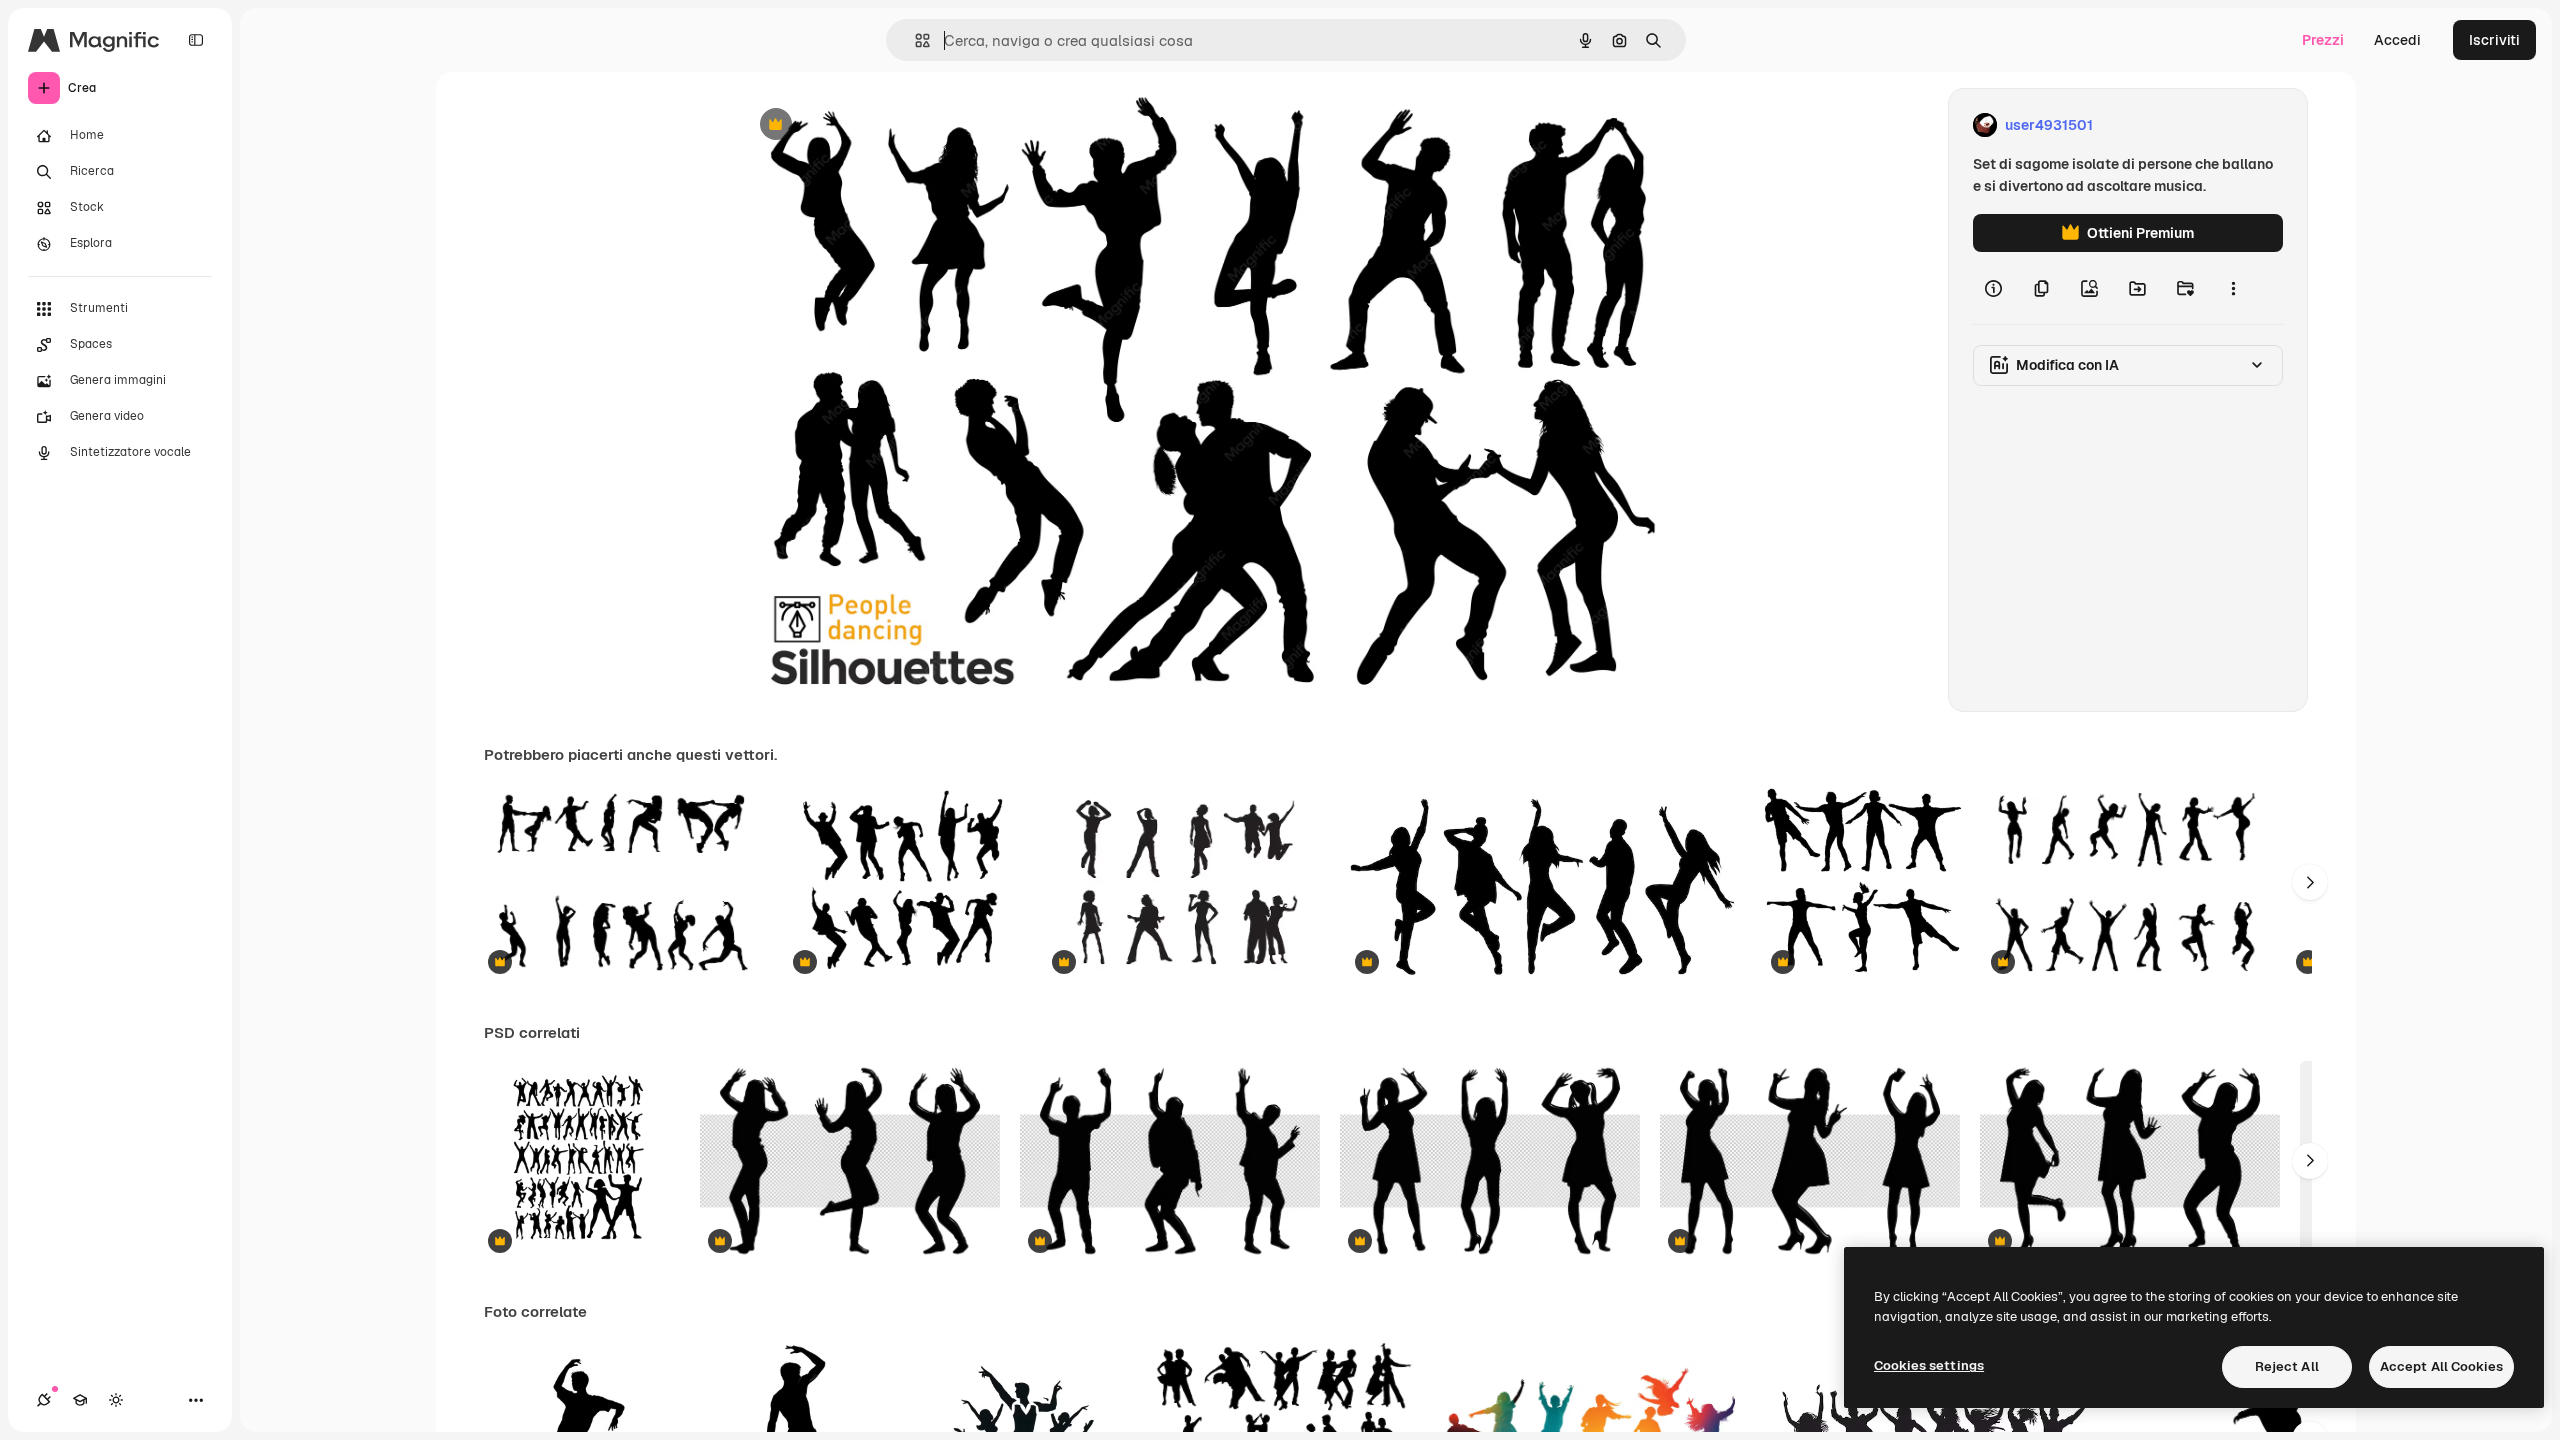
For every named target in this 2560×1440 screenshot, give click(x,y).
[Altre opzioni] (2233, 288)
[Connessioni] (44, 1400)
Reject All (2287, 1366)
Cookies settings (1929, 1365)
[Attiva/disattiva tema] (116, 1400)
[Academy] (80, 1400)
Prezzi (2323, 40)
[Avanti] (2310, 882)
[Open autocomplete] (914, 40)
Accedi (2397, 40)
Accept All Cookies (2441, 1366)
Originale (872, 125)
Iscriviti (2494, 40)
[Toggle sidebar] (196, 40)
